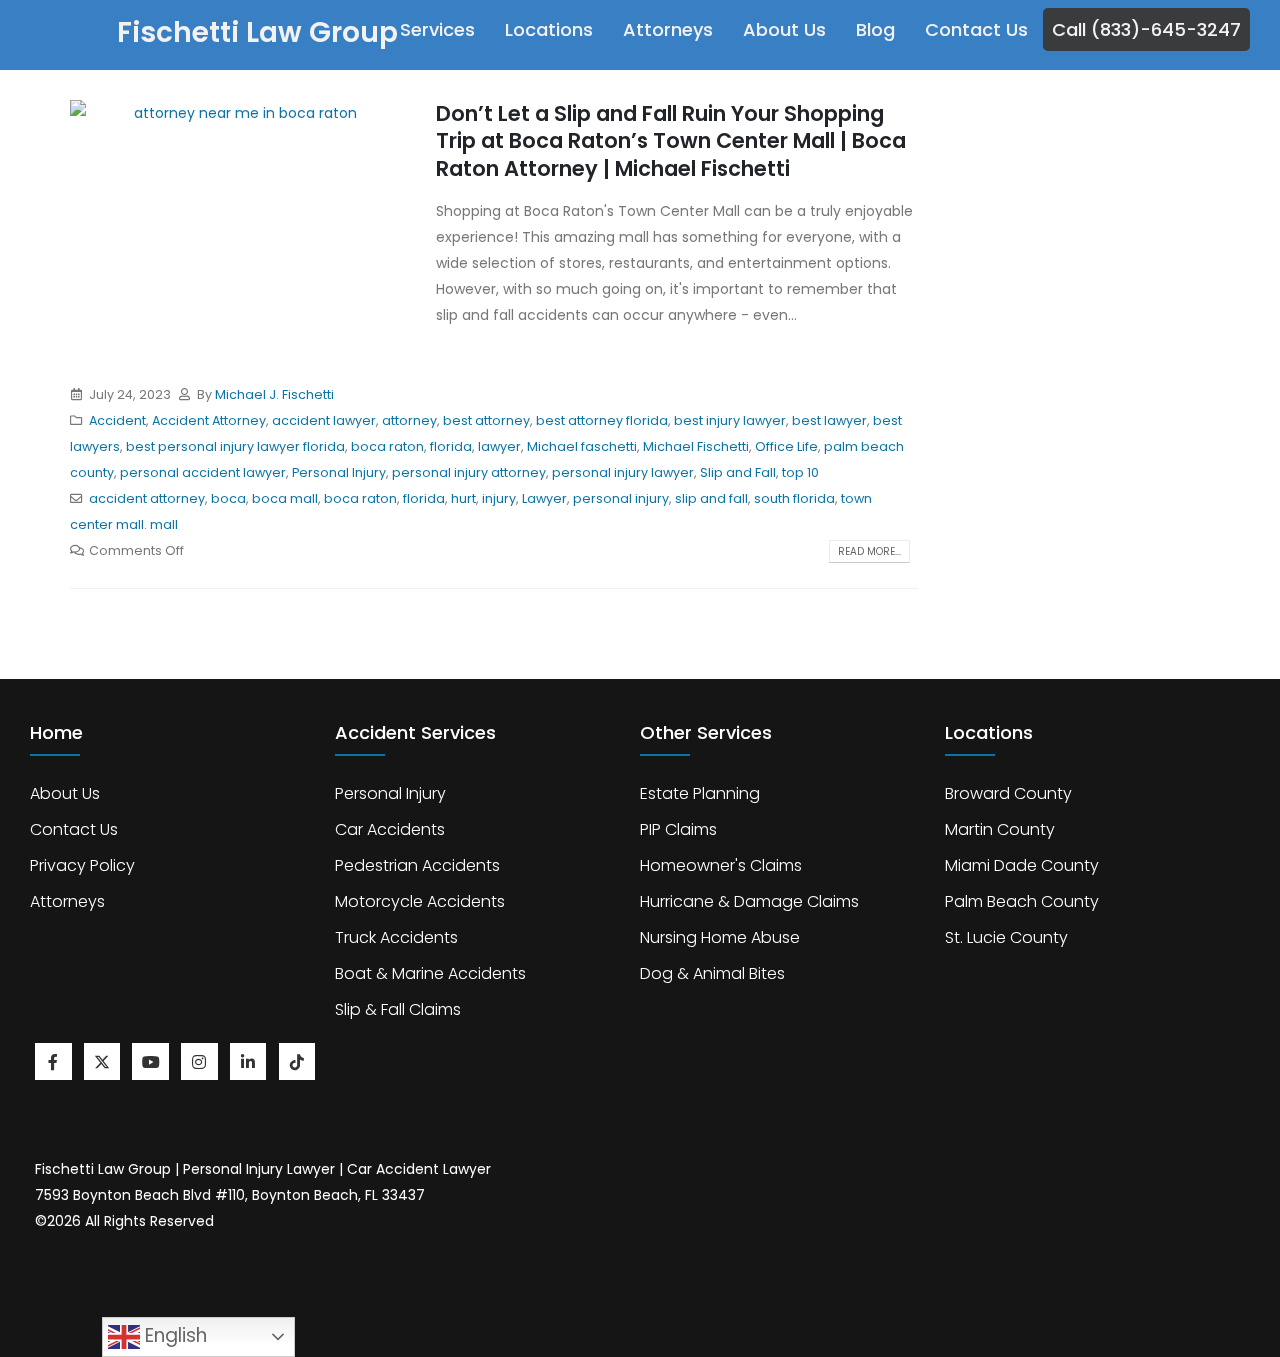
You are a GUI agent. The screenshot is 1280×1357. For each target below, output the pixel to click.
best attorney (486, 420)
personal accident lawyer (203, 472)
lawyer (499, 446)
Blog (875, 29)
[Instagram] (199, 1061)
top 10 (800, 472)
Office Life (786, 446)
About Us (784, 29)
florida (451, 446)
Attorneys (668, 29)
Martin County (1000, 829)
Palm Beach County (1022, 901)
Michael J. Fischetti (274, 394)
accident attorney (147, 498)
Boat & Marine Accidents (430, 973)
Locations (549, 29)
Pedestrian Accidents (417, 865)
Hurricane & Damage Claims (749, 901)
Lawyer (544, 498)
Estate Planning (700, 793)
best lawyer (829, 420)
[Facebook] (53, 1061)
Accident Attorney (209, 420)
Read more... (869, 551)
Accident (117, 420)
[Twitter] (102, 1061)
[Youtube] (150, 1061)
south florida (794, 498)
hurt (463, 498)
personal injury (621, 498)
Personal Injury (339, 472)
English (173, 1335)
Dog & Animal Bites (712, 973)
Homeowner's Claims (721, 865)
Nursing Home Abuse (720, 937)
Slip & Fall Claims (398, 1009)
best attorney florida (602, 420)
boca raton (387, 446)
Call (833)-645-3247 (1146, 29)
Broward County (1008, 793)
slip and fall (711, 498)
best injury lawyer (730, 420)
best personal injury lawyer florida (235, 446)
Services (437, 29)
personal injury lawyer (623, 472)
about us (65, 793)
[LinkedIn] (248, 1061)
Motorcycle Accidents (420, 901)
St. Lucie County (1006, 937)
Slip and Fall (738, 472)
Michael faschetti (582, 446)
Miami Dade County (1022, 865)
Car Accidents (390, 829)
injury (499, 498)
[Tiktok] (297, 1061)
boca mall (285, 498)
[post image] (238, 226)
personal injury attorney (469, 472)
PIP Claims (678, 829)
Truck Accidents (396, 937)
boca (228, 498)
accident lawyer (324, 420)
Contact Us (976, 29)
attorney (409, 420)
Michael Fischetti (696, 446)
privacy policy (82, 865)
